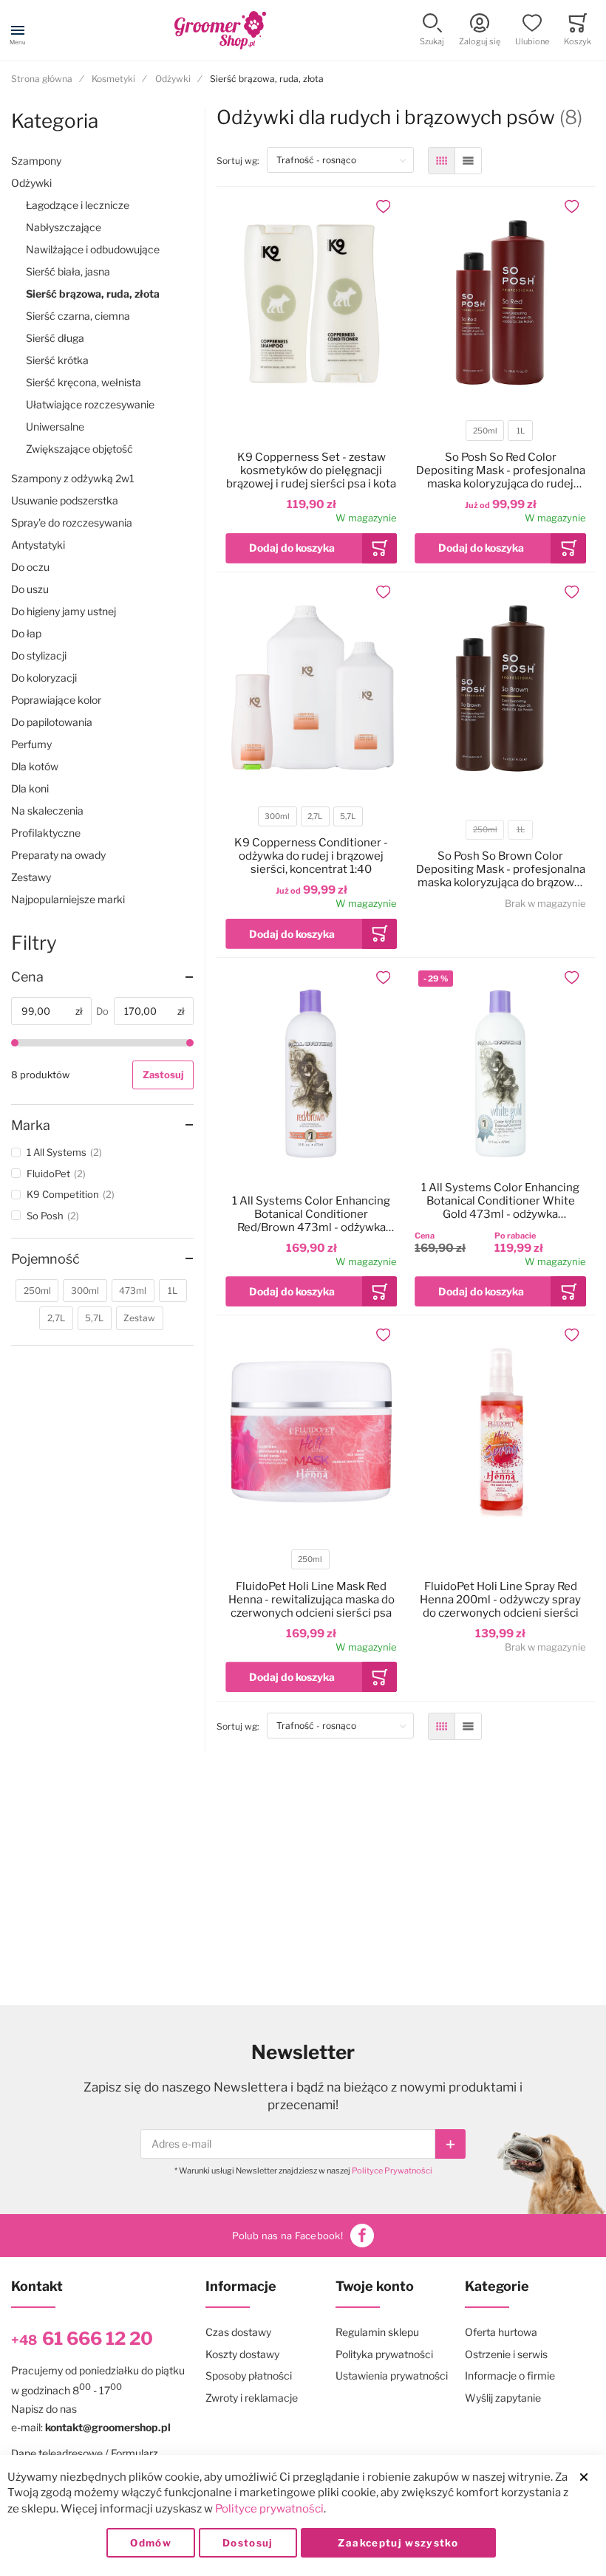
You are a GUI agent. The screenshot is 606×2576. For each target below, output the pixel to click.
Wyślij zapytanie (503, 2398)
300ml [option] (277, 816)
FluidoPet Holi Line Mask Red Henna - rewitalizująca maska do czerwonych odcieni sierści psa (311, 1600)
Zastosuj (163, 1075)
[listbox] (500, 432)
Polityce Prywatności (392, 2171)
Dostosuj (248, 2543)
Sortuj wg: (242, 160)
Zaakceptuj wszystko (398, 2543)
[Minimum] (15, 1043)
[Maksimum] (190, 1043)
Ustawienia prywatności (392, 2375)
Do (102, 1011)
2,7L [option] (315, 816)
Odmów (151, 2543)
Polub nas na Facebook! (287, 2236)
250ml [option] (485, 431)
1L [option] (521, 431)
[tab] (102, 977)
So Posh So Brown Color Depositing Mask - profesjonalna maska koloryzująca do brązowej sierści (501, 869)
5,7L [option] (348, 816)
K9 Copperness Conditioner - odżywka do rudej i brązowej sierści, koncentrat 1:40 (311, 856)
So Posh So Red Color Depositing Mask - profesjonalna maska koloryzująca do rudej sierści (501, 470)
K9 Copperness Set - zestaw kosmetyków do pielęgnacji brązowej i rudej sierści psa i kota (311, 470)
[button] (432, 31)
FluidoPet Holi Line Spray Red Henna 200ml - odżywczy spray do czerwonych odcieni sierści (500, 1600)
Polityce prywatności (269, 2509)
